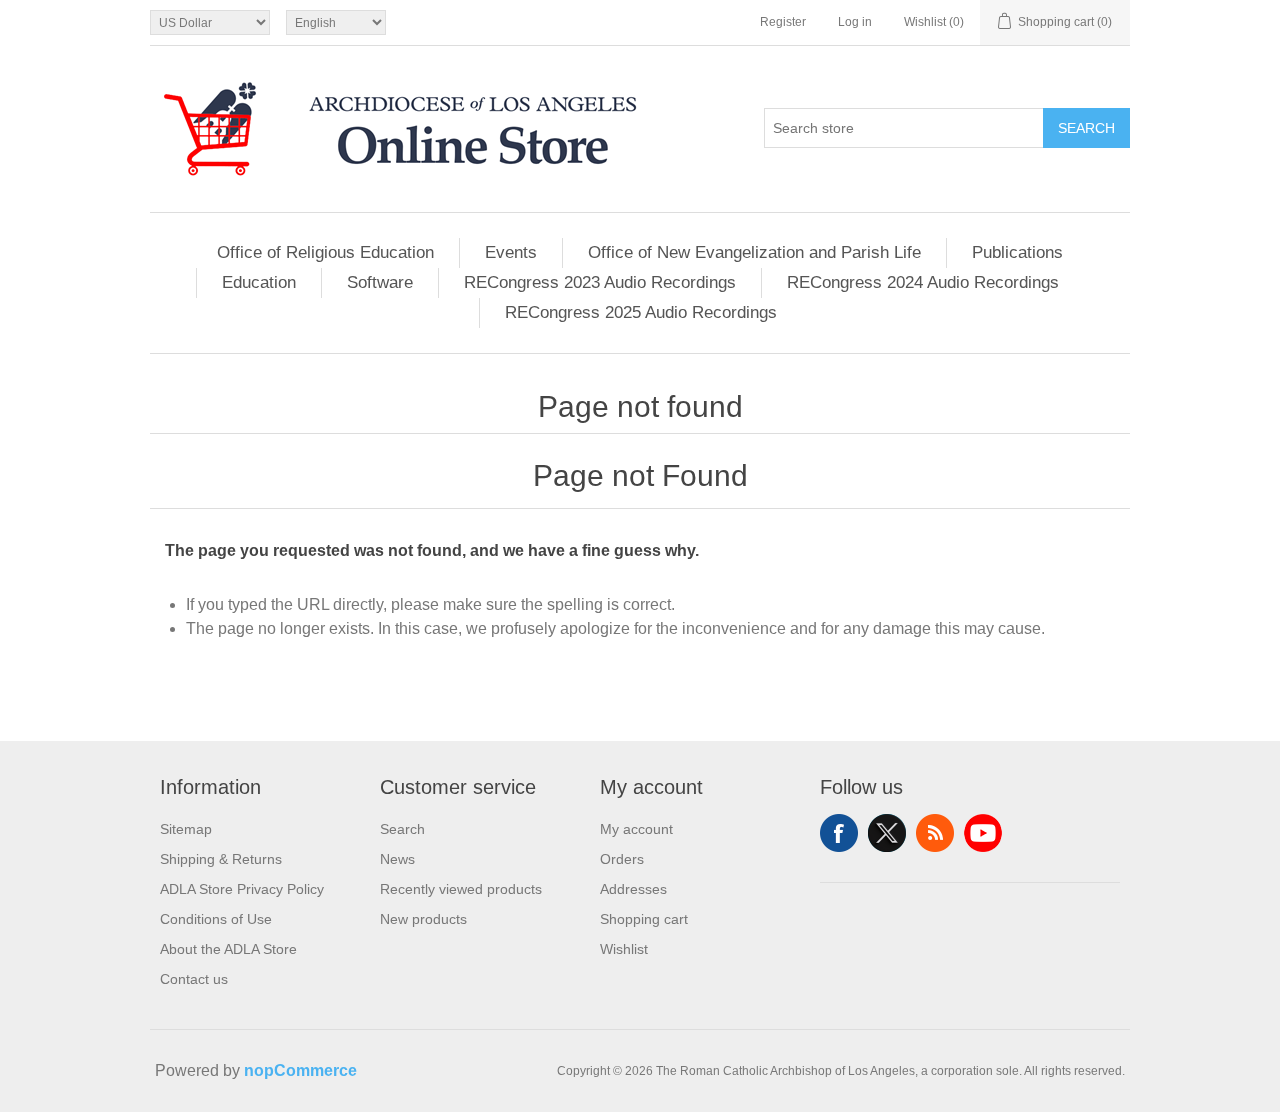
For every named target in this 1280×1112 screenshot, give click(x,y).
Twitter (887, 833)
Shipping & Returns (221, 859)
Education (259, 282)
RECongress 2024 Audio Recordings (923, 282)
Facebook (839, 833)
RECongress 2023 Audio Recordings (600, 282)
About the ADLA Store (228, 949)
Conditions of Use (216, 919)
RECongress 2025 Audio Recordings (641, 312)
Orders (622, 859)
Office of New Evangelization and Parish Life (754, 252)
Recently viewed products (461, 889)
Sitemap (186, 829)
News (397, 859)
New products (423, 919)
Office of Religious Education (325, 252)
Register (783, 22)
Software (380, 282)
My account (636, 829)
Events (511, 252)
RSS (935, 833)
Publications (1017, 252)
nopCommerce (300, 1070)
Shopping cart (644, 919)
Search (1086, 128)
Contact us (194, 979)
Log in (855, 22)
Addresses (633, 889)
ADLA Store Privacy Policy (242, 889)
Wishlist (624, 949)
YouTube (983, 833)
